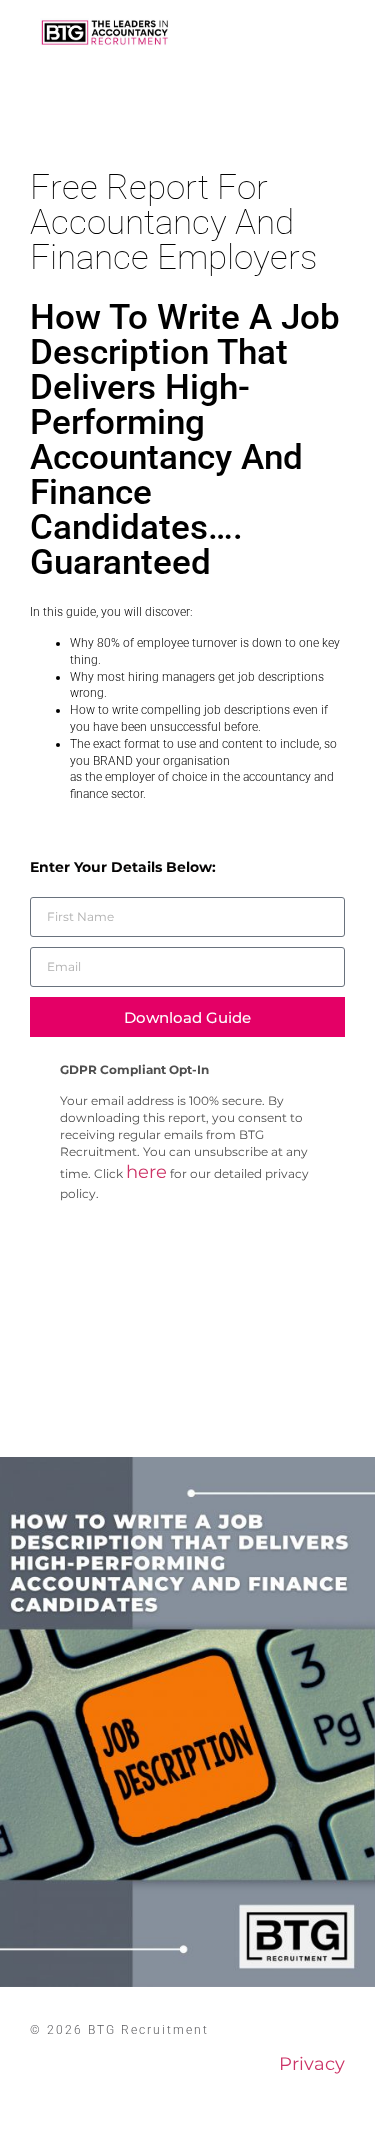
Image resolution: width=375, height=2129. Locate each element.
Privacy (312, 2064)
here (146, 1172)
